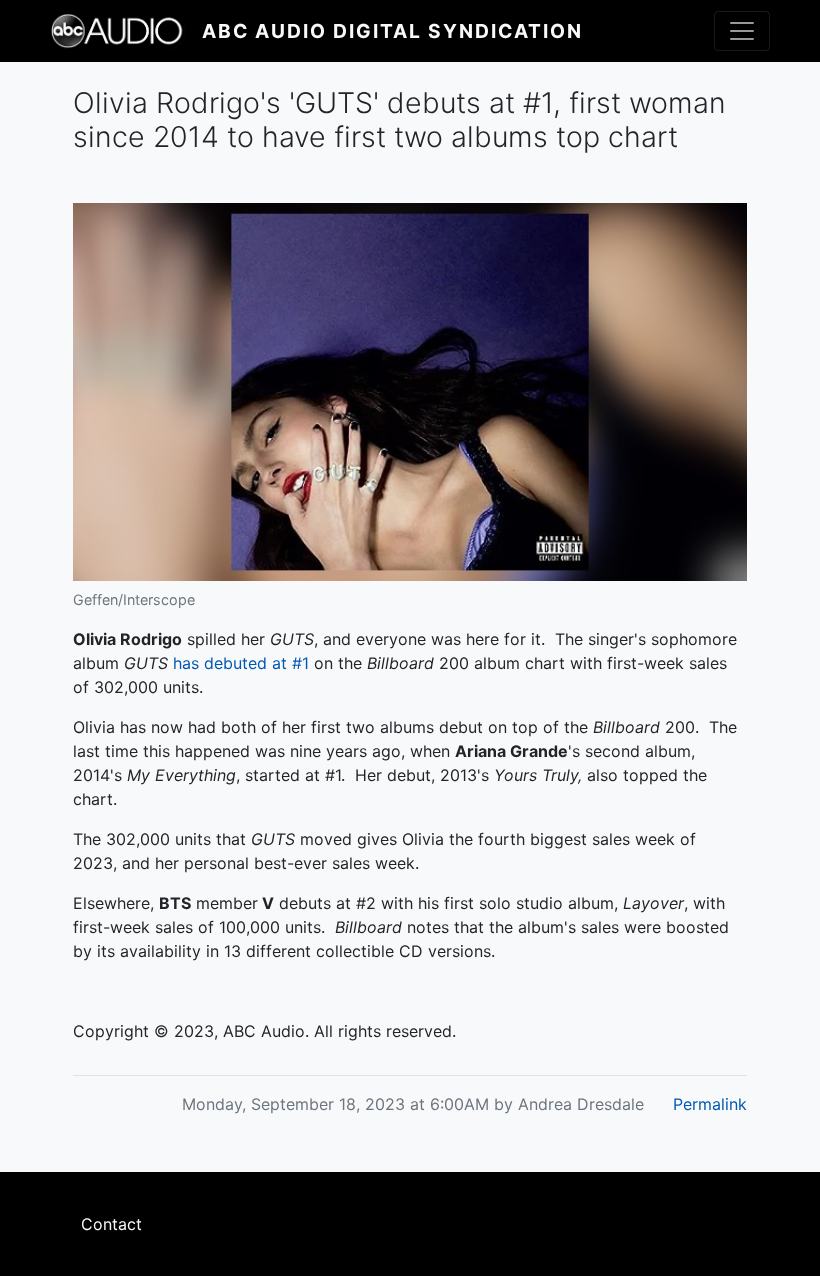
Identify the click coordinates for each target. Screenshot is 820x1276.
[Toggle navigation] (742, 31)
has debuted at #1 (241, 663)
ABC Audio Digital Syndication (392, 31)
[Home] (126, 31)
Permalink (710, 1104)
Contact (111, 1224)
